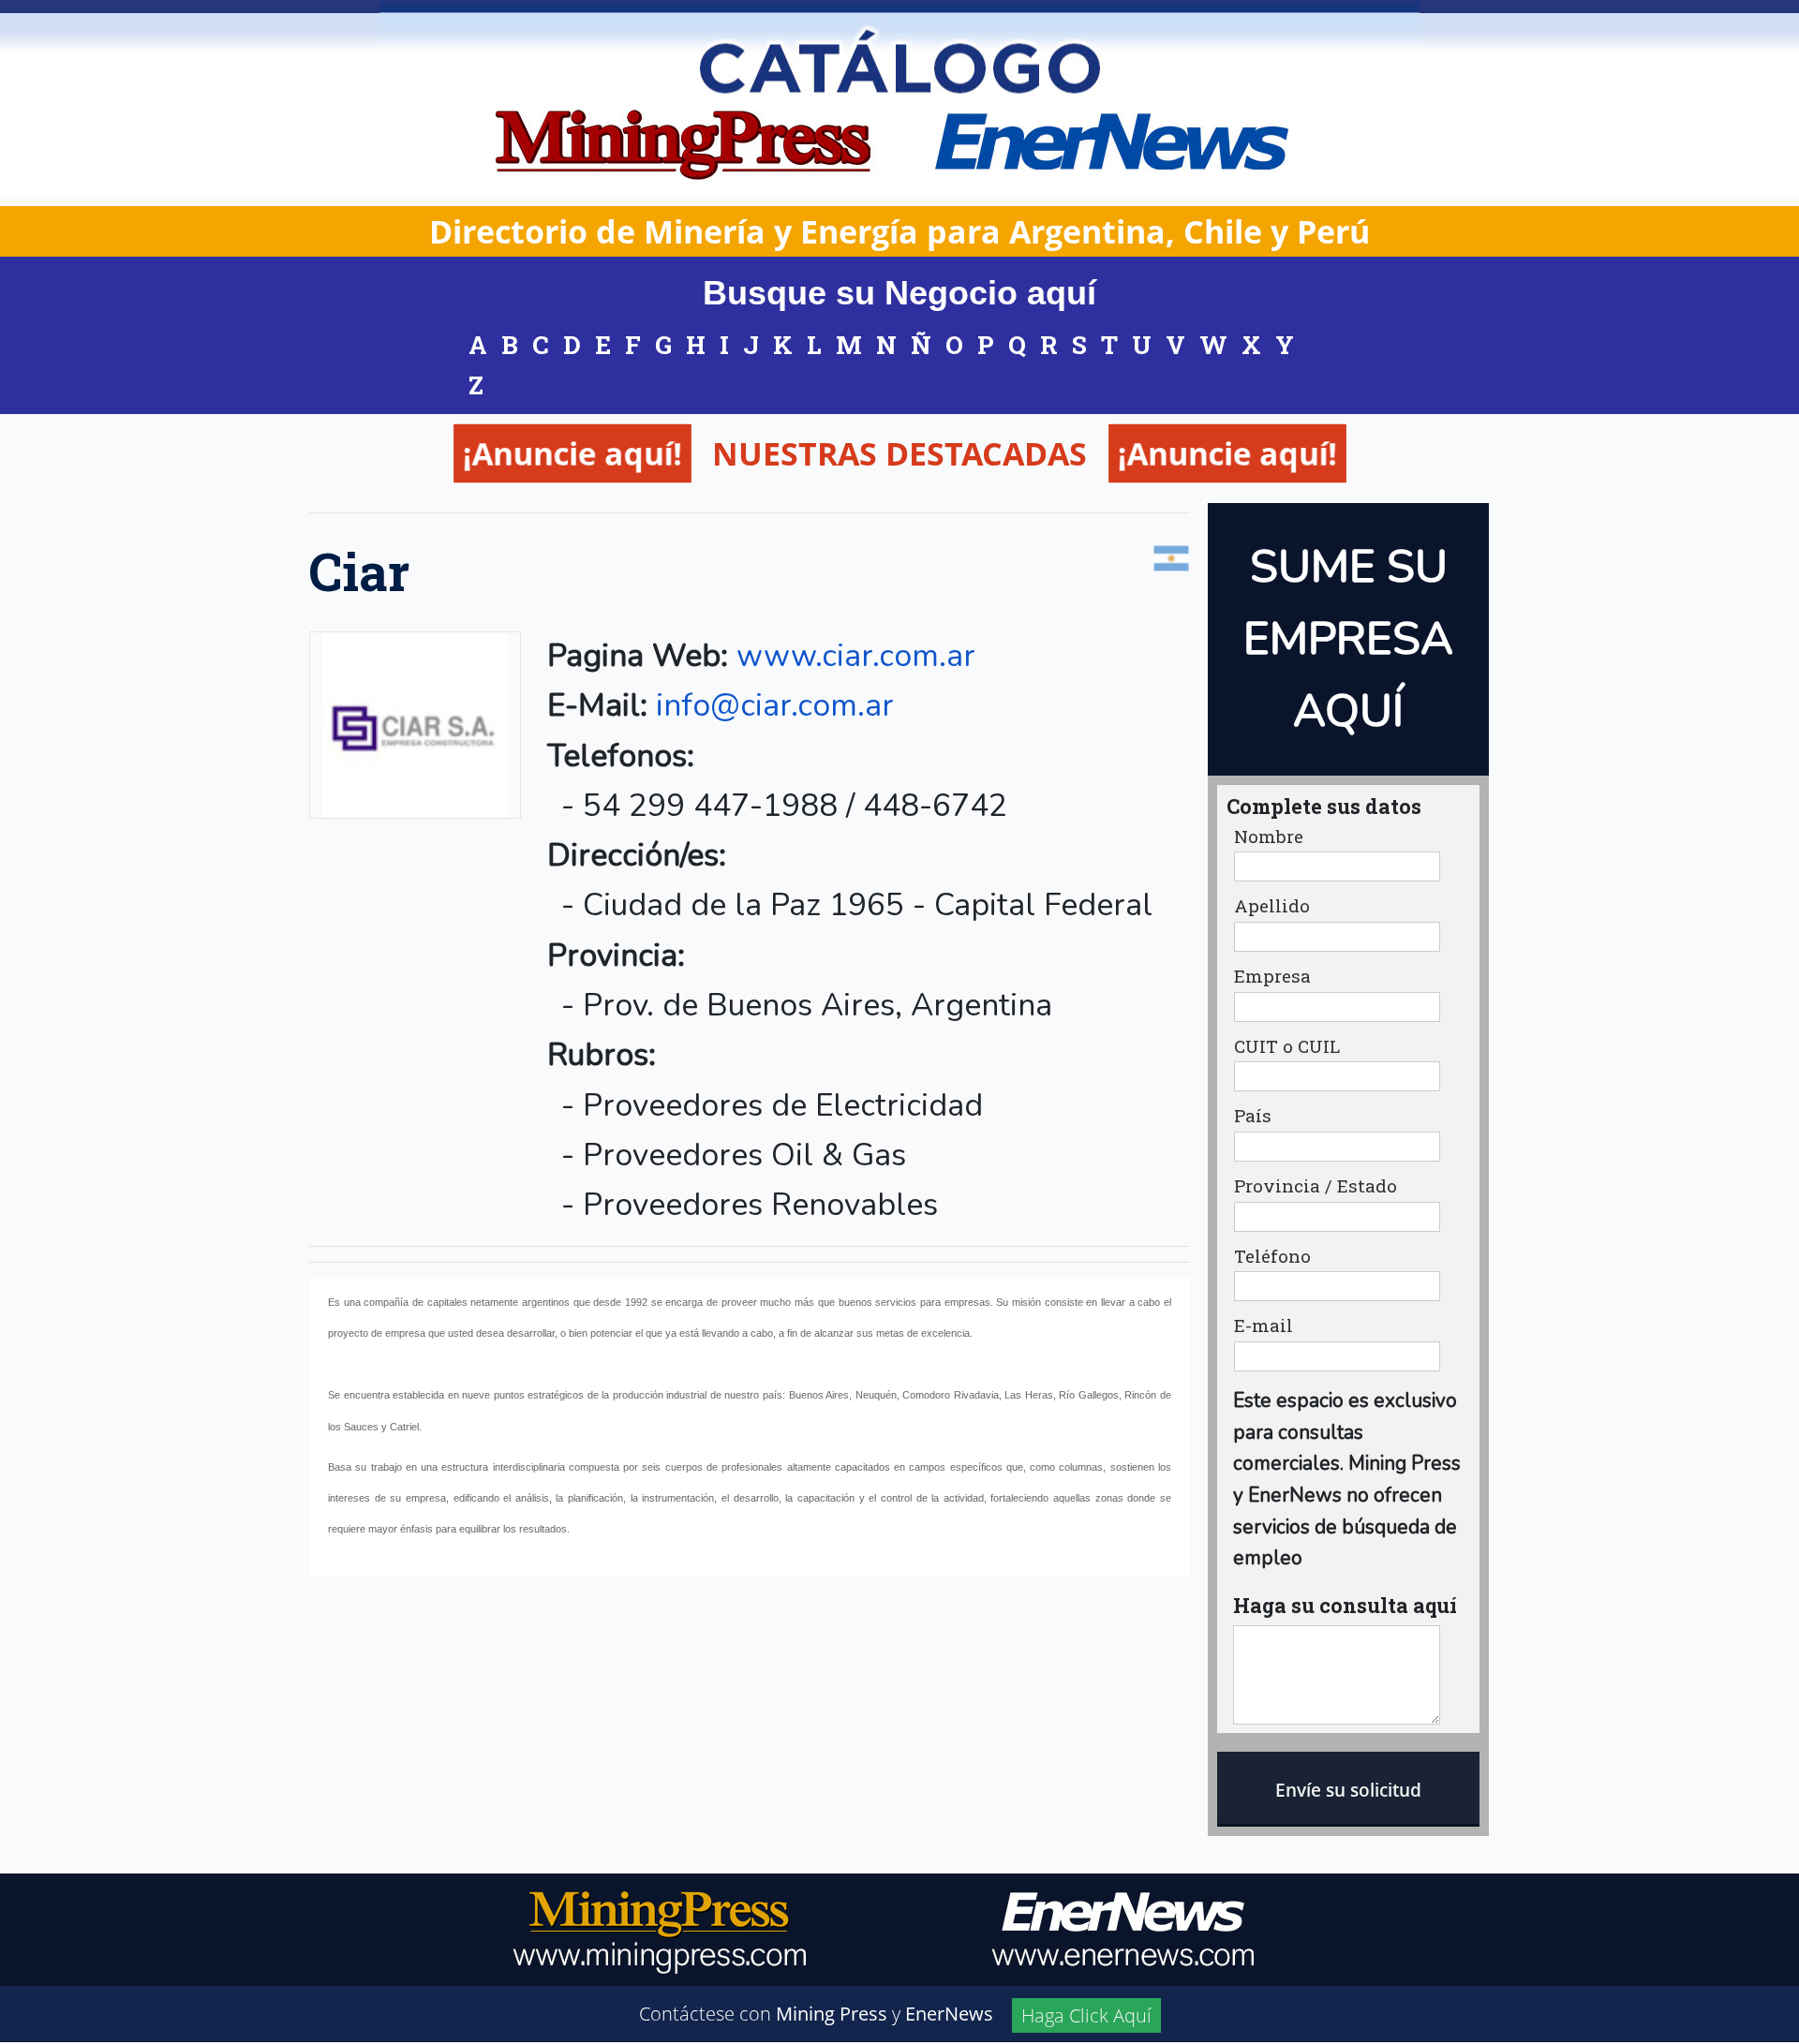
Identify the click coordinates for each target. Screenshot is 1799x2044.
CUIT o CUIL (1287, 1047)
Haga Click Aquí (1086, 2015)
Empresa (1272, 977)
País (1253, 1116)
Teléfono (1272, 1257)
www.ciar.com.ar (856, 656)
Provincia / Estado (1316, 1186)
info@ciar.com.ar (775, 705)
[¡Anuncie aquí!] (774, 510)
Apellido (1272, 906)
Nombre (1269, 837)
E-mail (1264, 1326)
